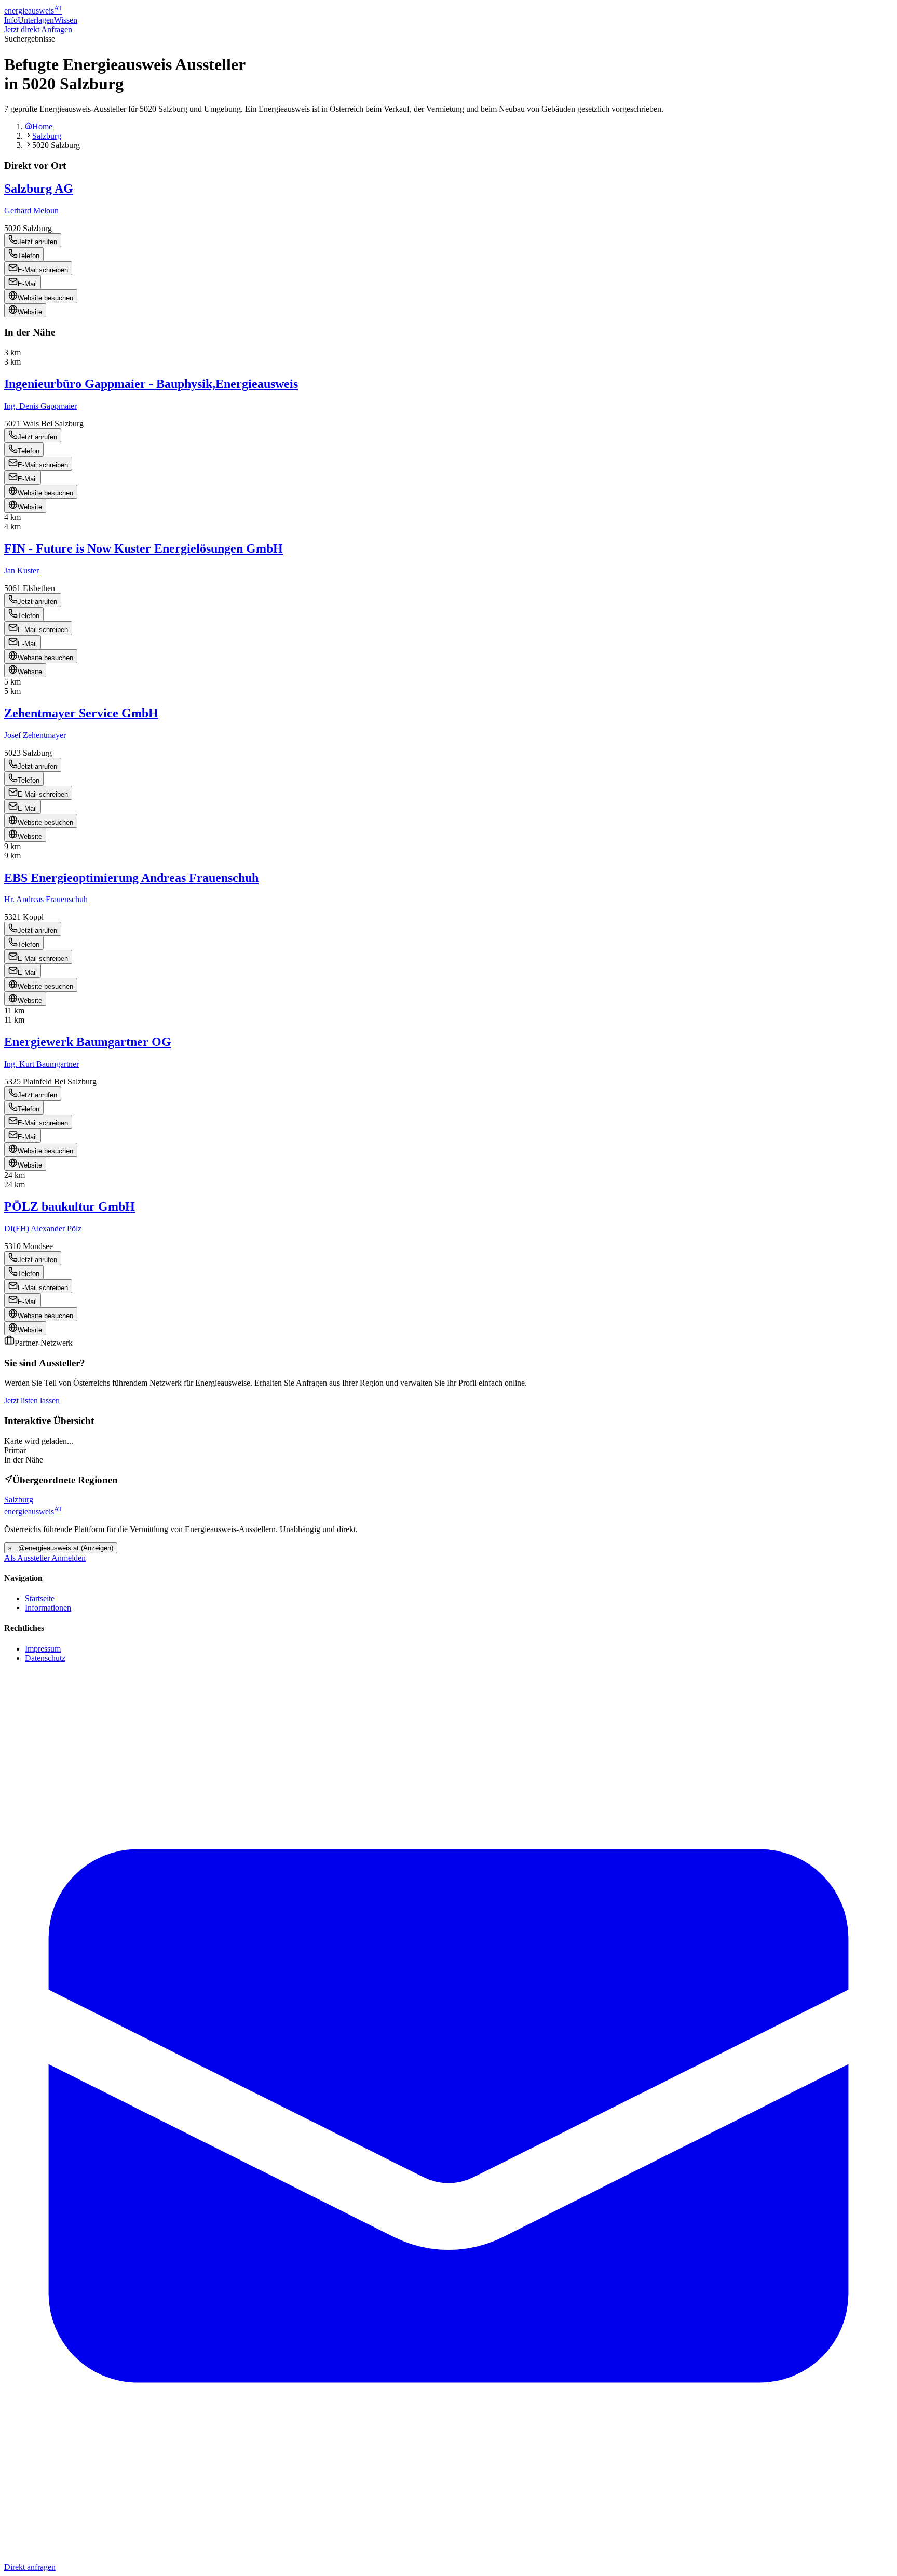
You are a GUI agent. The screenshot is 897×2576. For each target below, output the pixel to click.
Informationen (48, 1608)
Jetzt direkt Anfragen (38, 29)
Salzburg (47, 136)
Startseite (40, 1598)
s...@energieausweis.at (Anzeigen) (61, 1548)
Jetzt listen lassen (32, 1400)
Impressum (43, 1649)
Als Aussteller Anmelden (45, 1558)
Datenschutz (45, 1658)
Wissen (66, 20)
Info (11, 20)
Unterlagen (36, 20)
